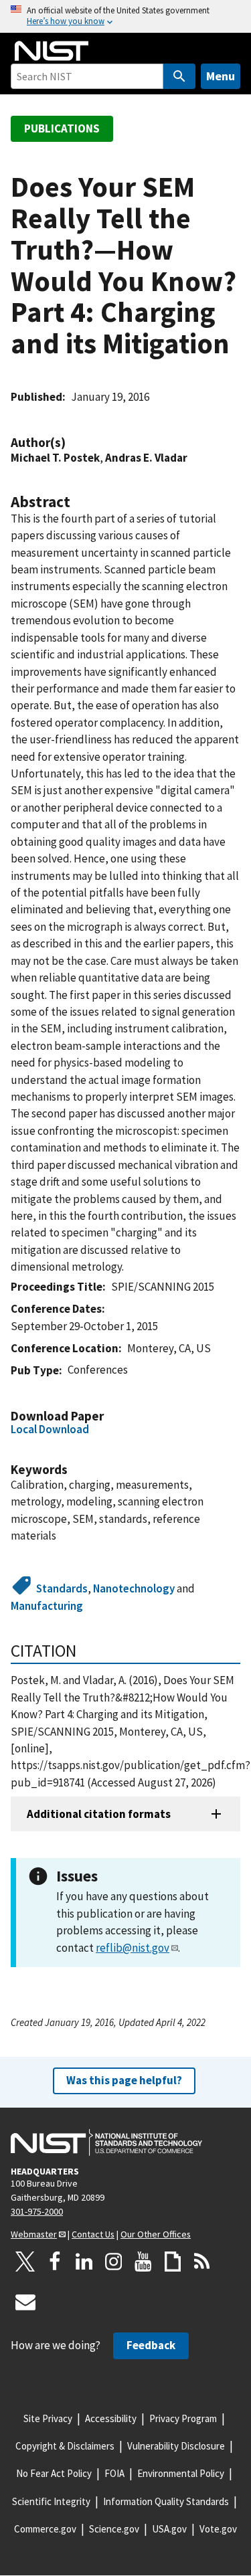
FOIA (114, 2473)
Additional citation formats (99, 1814)
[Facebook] (55, 2262)
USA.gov (169, 2529)
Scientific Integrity (51, 2501)
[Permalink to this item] (72, 443)
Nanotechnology (134, 1588)
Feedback (151, 2345)
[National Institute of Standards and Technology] (106, 2142)
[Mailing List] (25, 2302)
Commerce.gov (45, 2529)
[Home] (52, 51)
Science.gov (114, 2529)
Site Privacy (48, 2418)
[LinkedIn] (84, 2262)
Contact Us (93, 2234)
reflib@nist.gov (133, 1948)
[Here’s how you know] (125, 16)
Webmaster (34, 2234)
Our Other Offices (156, 2234)
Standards (62, 1588)
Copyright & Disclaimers (65, 2446)
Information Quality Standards (166, 2501)
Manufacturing (47, 1606)
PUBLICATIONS (62, 128)
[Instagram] (114, 2262)
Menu (221, 76)
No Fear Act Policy (54, 2473)
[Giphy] (173, 2262)
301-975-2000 (37, 2211)
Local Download (50, 1429)
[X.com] (25, 2262)
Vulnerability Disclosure (176, 2446)
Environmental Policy (181, 2473)
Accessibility (111, 2418)
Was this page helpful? (124, 2080)
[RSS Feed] (202, 2262)
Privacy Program (183, 2418)
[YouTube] (143, 2262)
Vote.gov (218, 2529)
